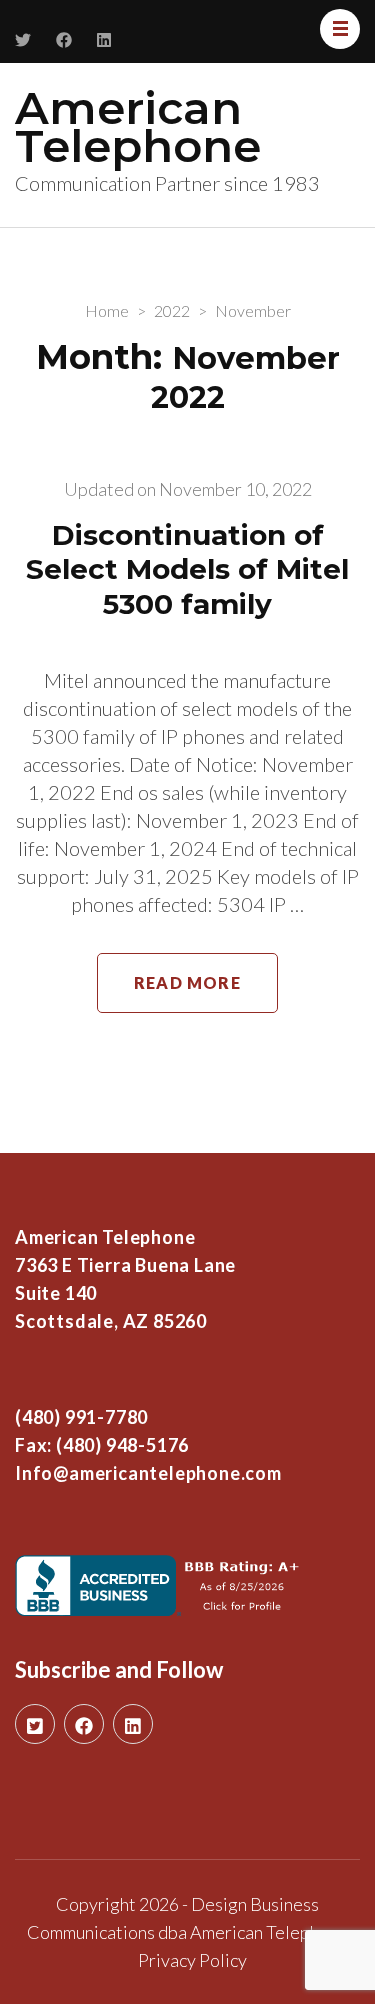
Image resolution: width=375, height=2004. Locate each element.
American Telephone (138, 126)
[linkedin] (133, 1724)
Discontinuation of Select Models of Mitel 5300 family (187, 569)
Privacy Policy (192, 1960)
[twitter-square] (35, 1724)
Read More (187, 982)
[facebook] (84, 1724)
